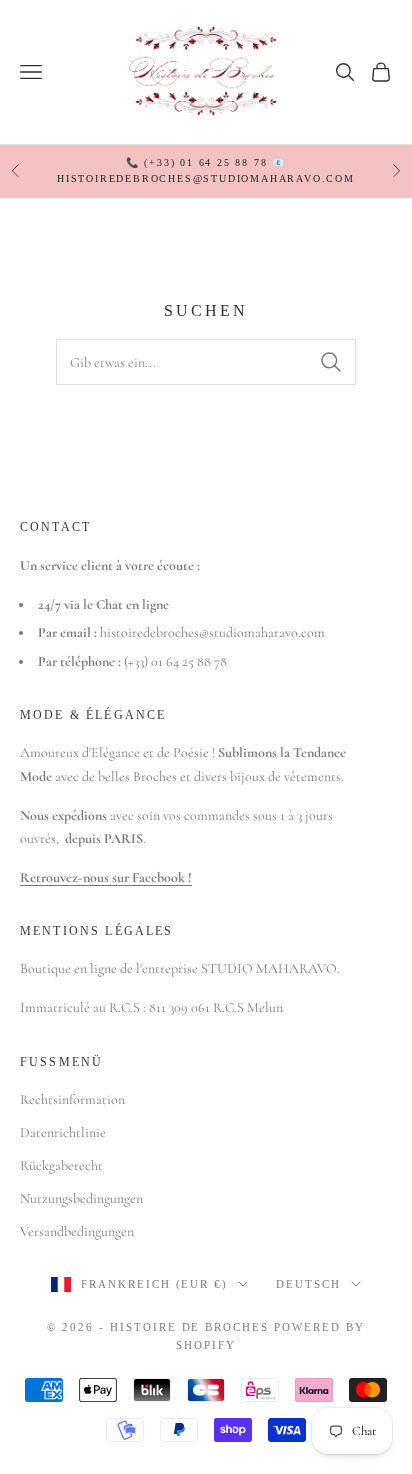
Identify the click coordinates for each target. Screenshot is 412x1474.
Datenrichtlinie (63, 1132)
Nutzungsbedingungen (81, 1198)
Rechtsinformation (72, 1099)
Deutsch (308, 1284)
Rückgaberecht (61, 1165)
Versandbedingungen (77, 1231)
